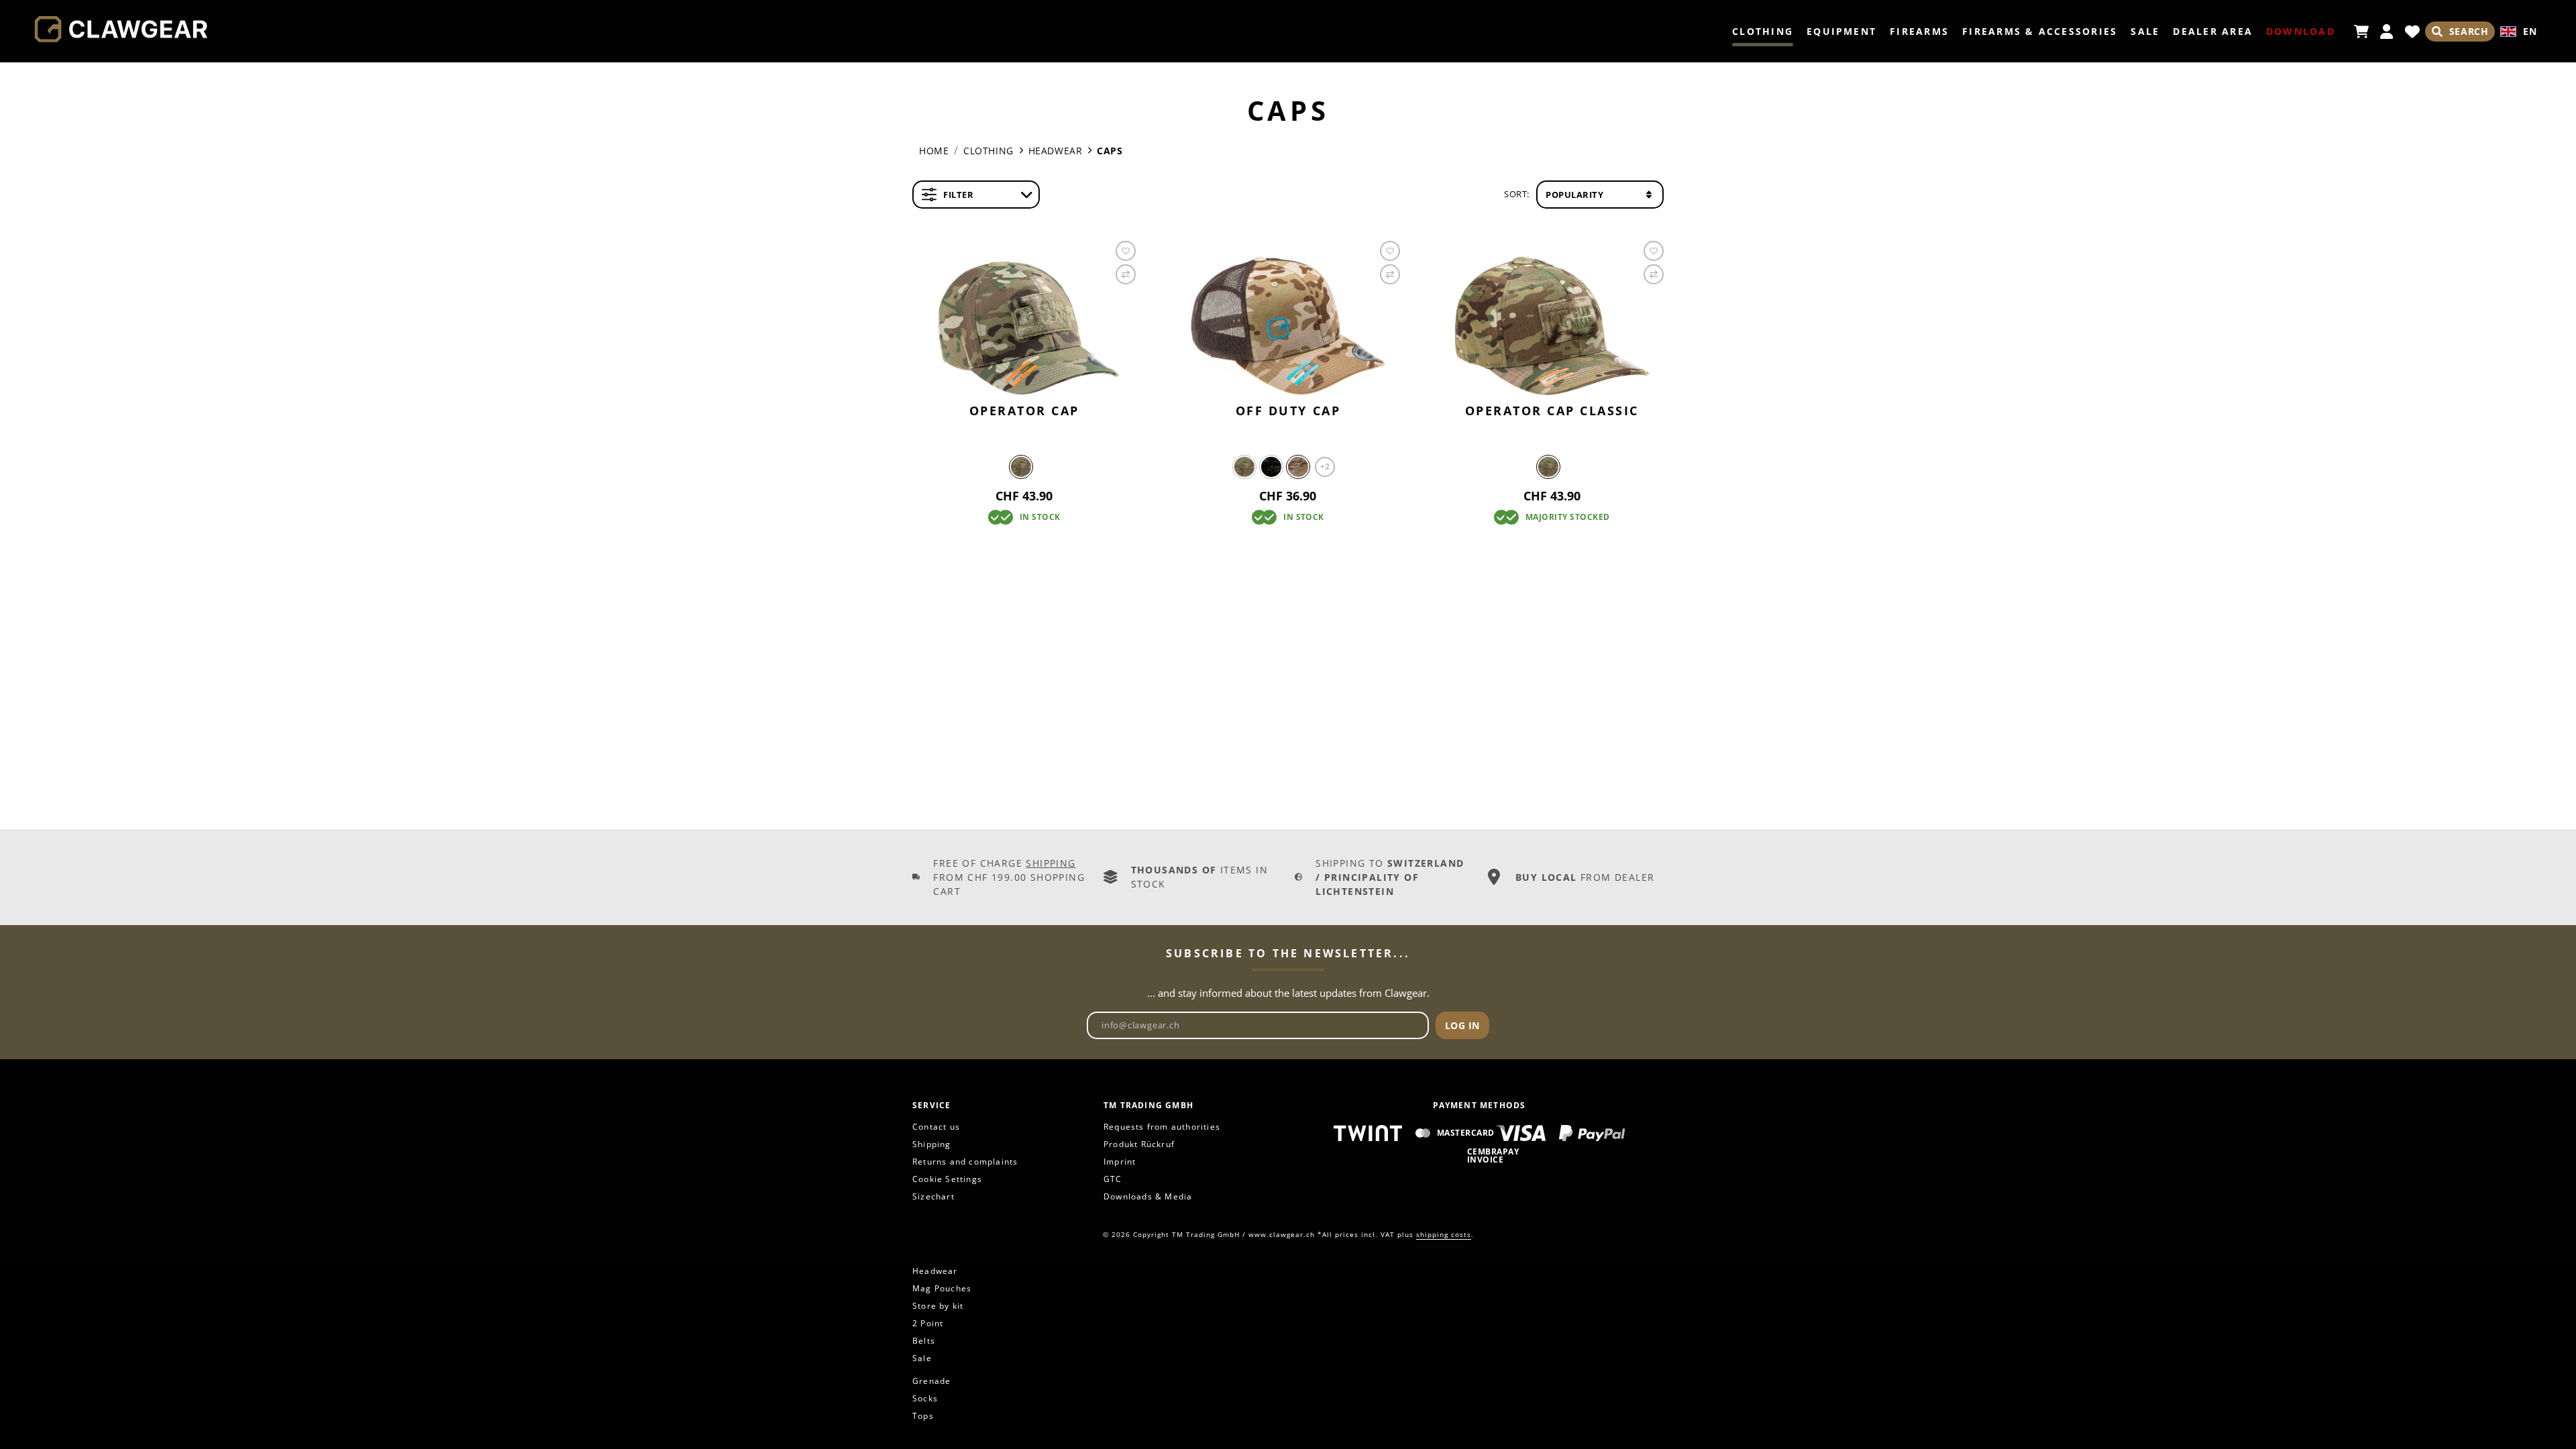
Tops (923, 1416)
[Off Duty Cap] (1288, 326)
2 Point (928, 1323)
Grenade (931, 1381)
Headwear (935, 1271)
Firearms (1919, 31)
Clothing (1763, 31)
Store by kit (938, 1306)
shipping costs (1444, 1234)
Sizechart (933, 1196)
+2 (1325, 467)
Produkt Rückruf (1139, 1144)
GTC (1113, 1179)
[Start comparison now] (1126, 274)
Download (2301, 31)
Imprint (1120, 1162)
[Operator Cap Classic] (1552, 326)
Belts (924, 1341)
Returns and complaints (965, 1162)
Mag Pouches (942, 1288)
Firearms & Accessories (2040, 31)
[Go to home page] (121, 30)
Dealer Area (2213, 31)
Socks (925, 1398)
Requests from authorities (1162, 1127)
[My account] (2387, 32)
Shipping (1051, 863)
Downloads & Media (1148, 1196)
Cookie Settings (947, 1179)
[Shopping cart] (2361, 32)
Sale (2145, 31)
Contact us (936, 1127)
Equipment (1841, 31)
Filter (958, 195)
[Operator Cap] (1024, 326)
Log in (1462, 1025)
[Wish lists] (2412, 32)
